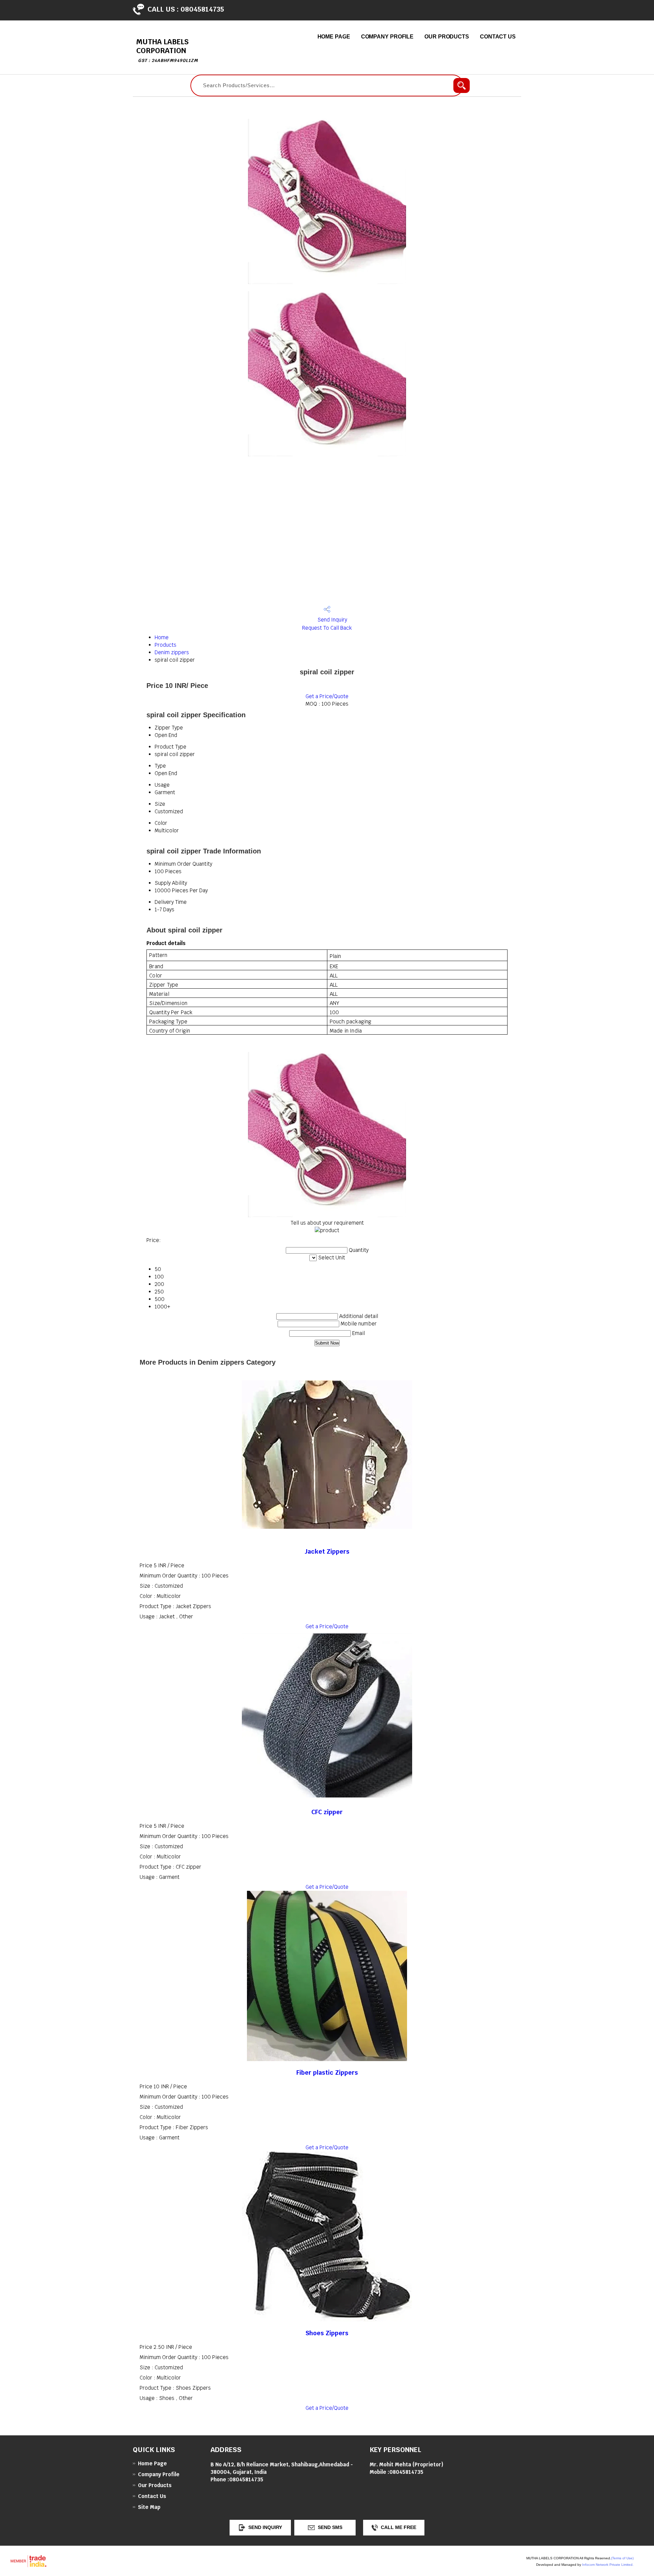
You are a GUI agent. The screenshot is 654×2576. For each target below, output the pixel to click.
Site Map (149, 2507)
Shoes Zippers (327, 2333)
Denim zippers (172, 652)
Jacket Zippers (327, 1551)
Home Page (334, 37)
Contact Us (498, 37)
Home (162, 637)
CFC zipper (327, 1812)
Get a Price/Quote (327, 696)
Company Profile (387, 37)
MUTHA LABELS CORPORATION (167, 50)
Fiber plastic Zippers (327, 2072)
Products (166, 645)
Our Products (447, 37)
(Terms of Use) (622, 2558)
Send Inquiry (332, 620)
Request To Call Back (327, 628)
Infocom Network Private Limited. (608, 2565)
